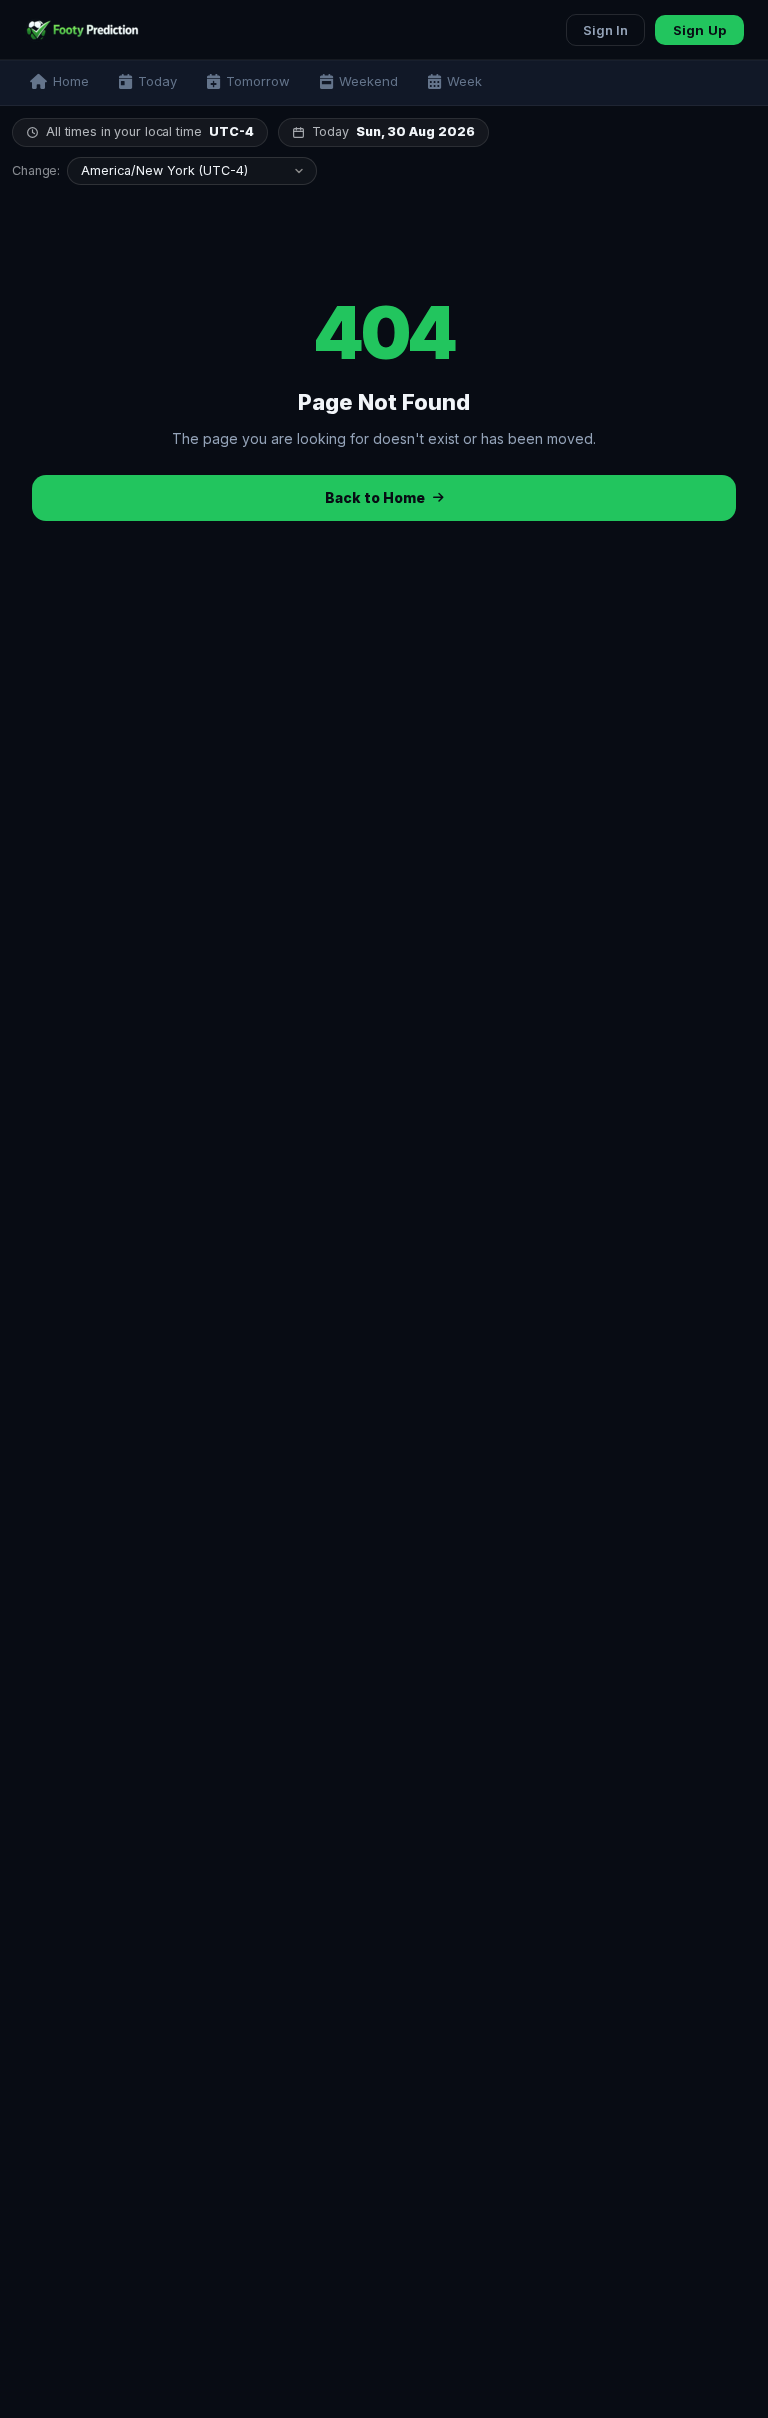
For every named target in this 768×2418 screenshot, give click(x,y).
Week (464, 81)
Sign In (605, 30)
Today (157, 81)
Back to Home (375, 497)
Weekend (368, 81)
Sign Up (699, 30)
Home (71, 81)
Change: (36, 171)
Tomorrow (258, 81)
